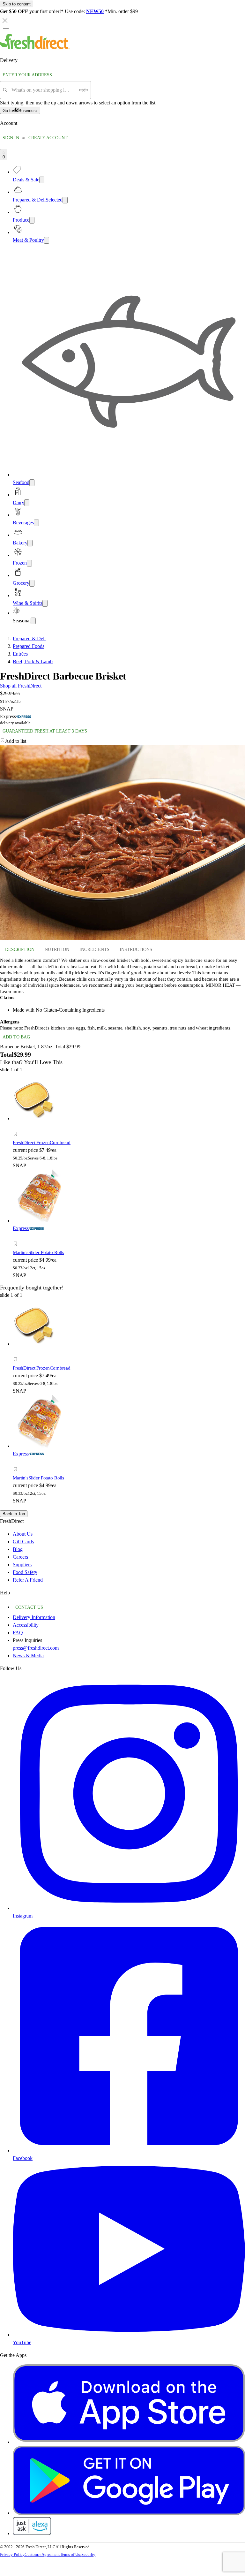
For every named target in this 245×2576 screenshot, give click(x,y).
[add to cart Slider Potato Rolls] (17, 1237)
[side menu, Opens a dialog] (6, 30)
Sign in (11, 138)
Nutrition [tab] (57, 950)
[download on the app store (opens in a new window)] (129, 2442)
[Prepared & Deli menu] (65, 200)
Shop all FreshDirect (21, 686)
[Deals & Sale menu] (42, 180)
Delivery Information (34, 1617)
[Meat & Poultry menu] (47, 240)
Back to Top (14, 1514)
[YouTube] (129, 2335)
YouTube (22, 2342)
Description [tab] (20, 950)
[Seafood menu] (32, 483)
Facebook (23, 2158)
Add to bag (16, 1037)
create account (48, 138)
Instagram (23, 1916)
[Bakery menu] (30, 543)
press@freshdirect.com (36, 1648)
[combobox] (43, 90)
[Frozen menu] (29, 563)
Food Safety (25, 1572)
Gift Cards (23, 1542)
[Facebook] (129, 2150)
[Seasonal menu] (33, 621)
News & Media (28, 1656)
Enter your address (27, 75)
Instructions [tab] (136, 950)
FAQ (18, 1633)
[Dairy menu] (27, 503)
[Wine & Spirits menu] (45, 603)
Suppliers (22, 1565)
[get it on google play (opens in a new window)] (129, 2513)
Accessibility (26, 1625)
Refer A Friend (28, 1580)
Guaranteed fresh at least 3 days (45, 731)
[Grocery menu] (32, 583)
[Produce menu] (32, 220)
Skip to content (17, 4)
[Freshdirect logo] (35, 47)
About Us (23, 1534)
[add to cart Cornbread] (17, 1127)
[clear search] (84, 90)
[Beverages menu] (36, 523)
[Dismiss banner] (5, 20)
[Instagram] (129, 1908)
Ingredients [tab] (94, 950)
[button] (122, 741)
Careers (20, 1557)
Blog (18, 1549)
